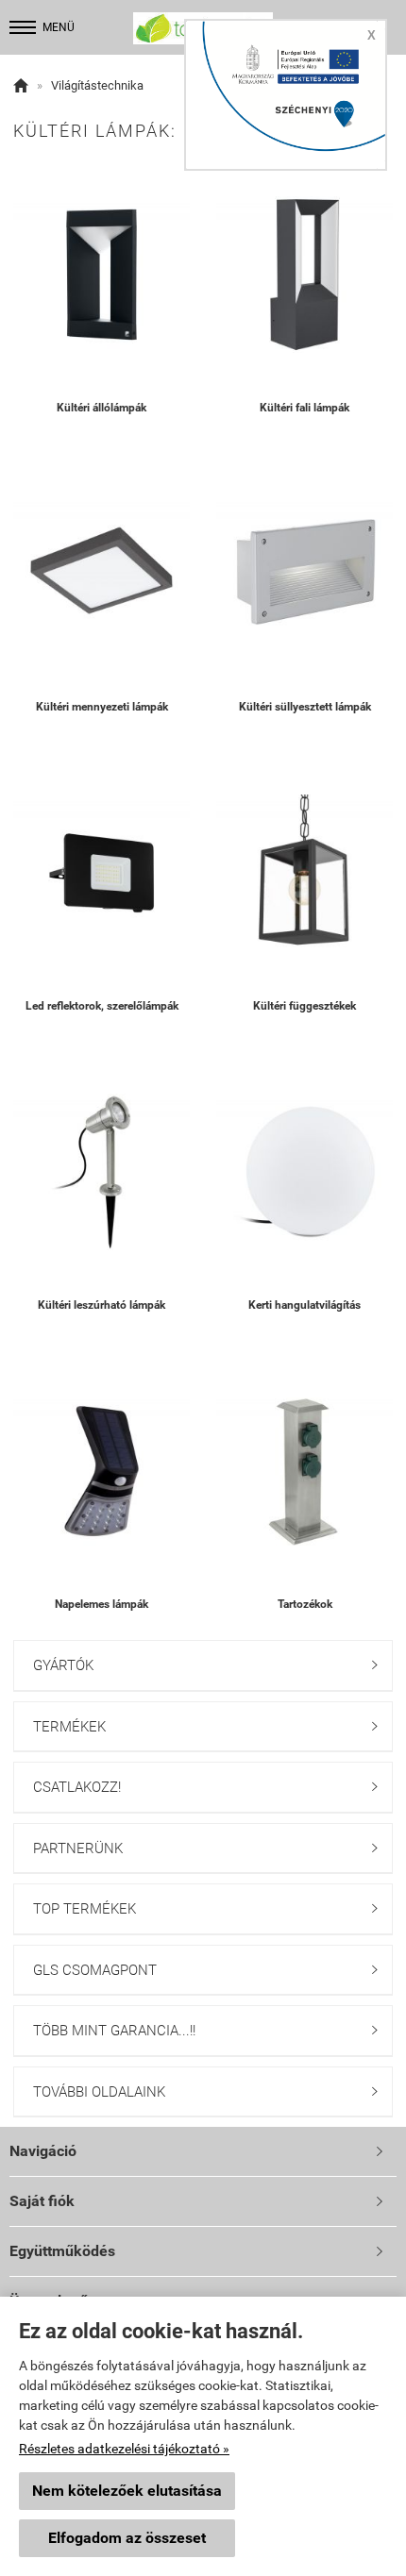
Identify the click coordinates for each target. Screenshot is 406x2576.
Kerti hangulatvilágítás (304, 1305)
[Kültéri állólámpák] (101, 275)
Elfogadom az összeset (127, 2538)
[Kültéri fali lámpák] (304, 275)
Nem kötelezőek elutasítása (127, 2491)
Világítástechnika (97, 85)
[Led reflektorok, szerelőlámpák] (101, 873)
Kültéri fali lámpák (304, 408)
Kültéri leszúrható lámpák (101, 1305)
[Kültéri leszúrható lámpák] (101, 1172)
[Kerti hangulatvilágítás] (304, 1172)
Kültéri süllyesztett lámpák (305, 707)
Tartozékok (305, 1604)
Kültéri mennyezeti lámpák (102, 707)
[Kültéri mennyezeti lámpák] (101, 574)
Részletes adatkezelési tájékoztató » (124, 2449)
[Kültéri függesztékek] (304, 873)
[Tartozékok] (304, 1472)
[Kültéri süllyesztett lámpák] (304, 574)
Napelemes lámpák (101, 1604)
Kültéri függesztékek (304, 1006)
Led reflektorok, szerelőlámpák (102, 1006)
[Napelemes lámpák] (101, 1472)
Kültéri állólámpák (101, 408)
